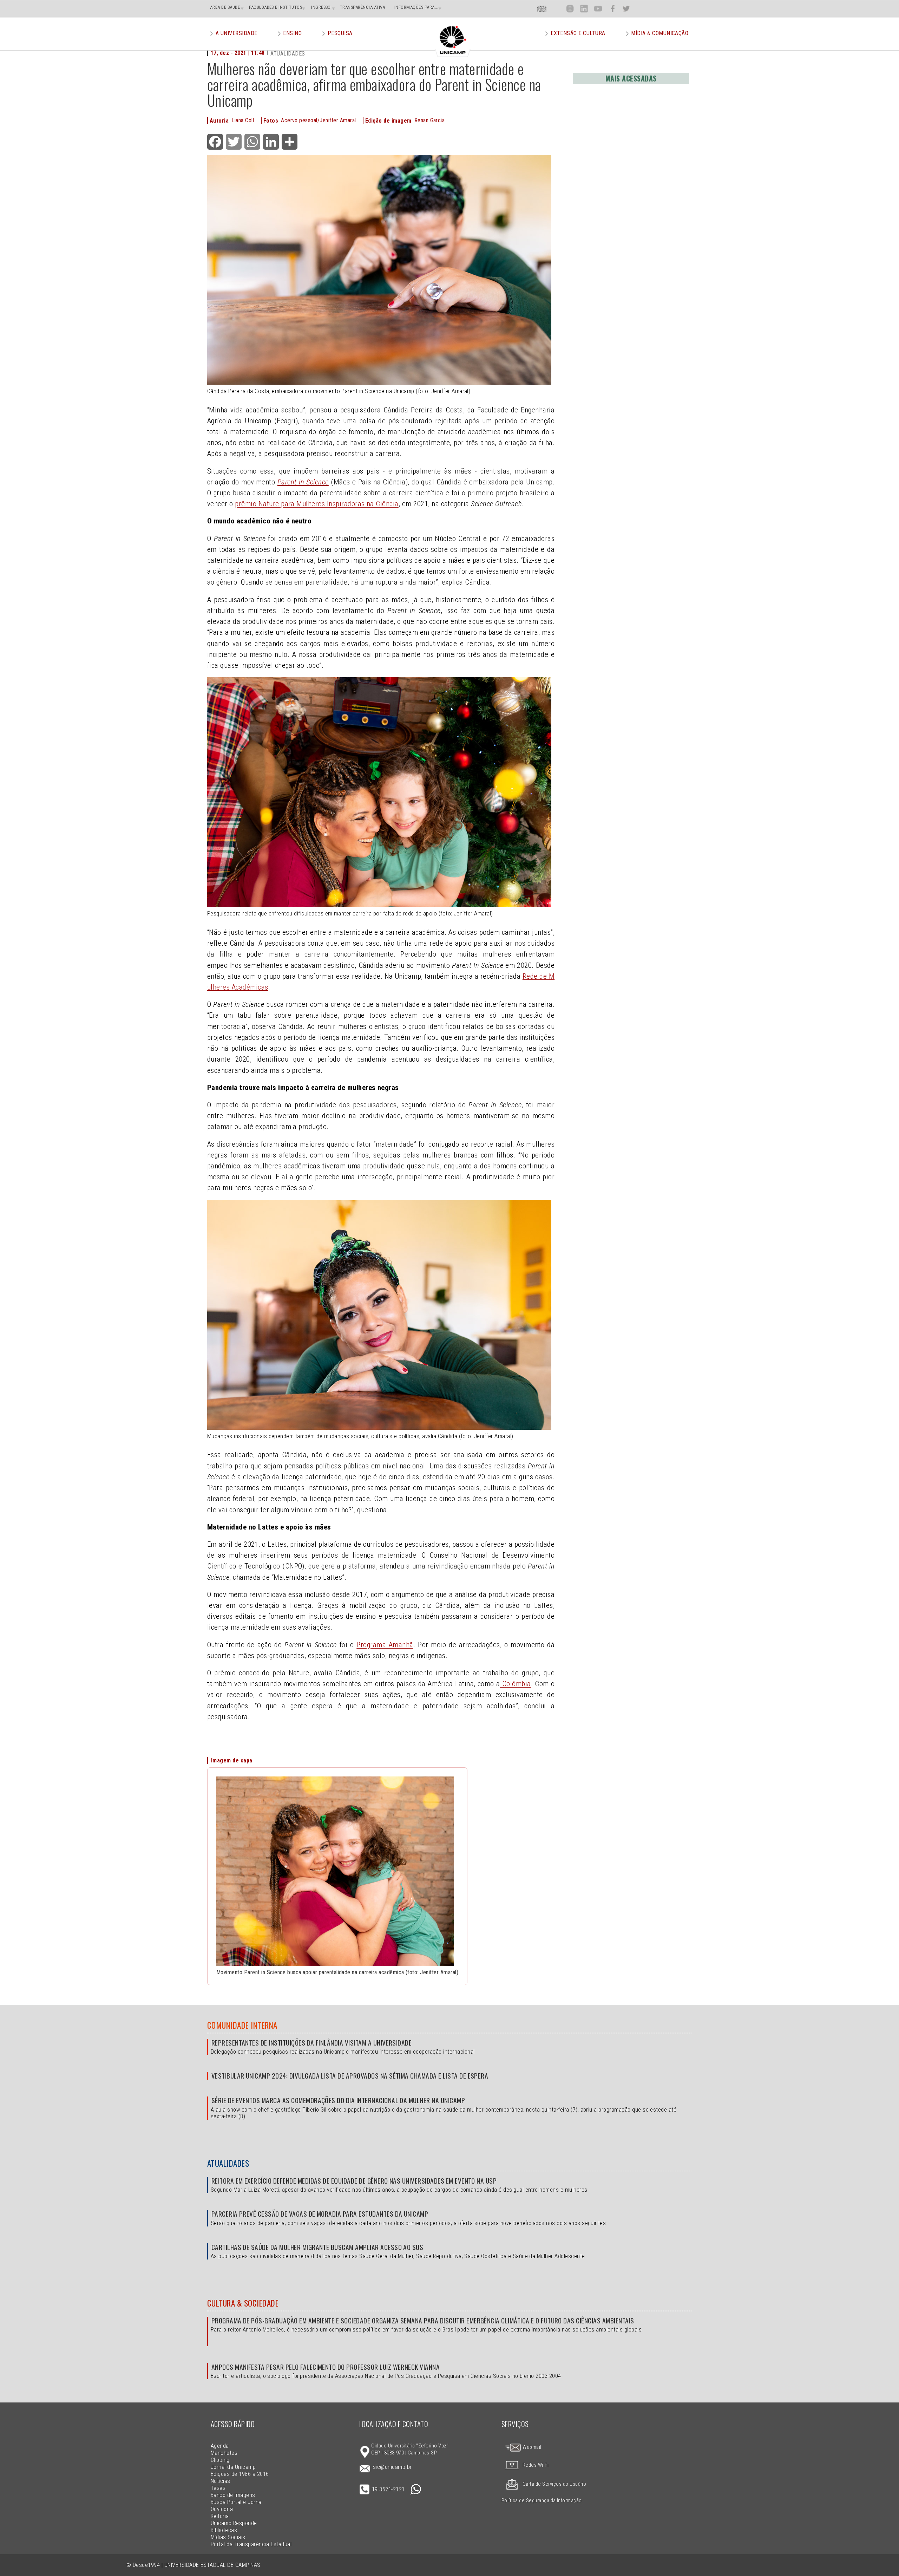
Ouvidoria (222, 2509)
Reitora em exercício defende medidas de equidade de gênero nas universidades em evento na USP (354, 2181)
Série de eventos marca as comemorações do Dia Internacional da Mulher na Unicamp (338, 2100)
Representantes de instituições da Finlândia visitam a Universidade (311, 2043)
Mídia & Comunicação (660, 33)
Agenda (220, 2446)
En (542, 9)
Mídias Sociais (228, 2537)
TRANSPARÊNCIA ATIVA (363, 7)
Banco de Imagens (233, 2495)
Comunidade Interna (242, 2025)
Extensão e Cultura (578, 33)
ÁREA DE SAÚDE (225, 7)
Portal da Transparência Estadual (251, 2544)
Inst (570, 9)
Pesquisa (340, 33)
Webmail (531, 2447)
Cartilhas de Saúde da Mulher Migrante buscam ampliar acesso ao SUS (317, 2247)
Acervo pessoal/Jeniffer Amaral (318, 120)
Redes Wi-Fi (536, 2465)
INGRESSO (321, 7)
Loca (556, 9)
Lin (584, 9)
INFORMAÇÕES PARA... (416, 7)
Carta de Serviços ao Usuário (554, 2484)
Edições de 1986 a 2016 (240, 2474)
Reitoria (220, 2516)
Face (613, 9)
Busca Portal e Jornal (237, 2502)
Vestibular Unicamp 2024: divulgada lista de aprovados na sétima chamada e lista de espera (350, 2076)
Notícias (221, 2481)
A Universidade (237, 33)
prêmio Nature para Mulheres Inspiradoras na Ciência (317, 504)
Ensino (292, 33)
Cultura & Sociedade (243, 2303)
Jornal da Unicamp (233, 2467)
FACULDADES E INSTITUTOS (275, 7)
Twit (626, 9)
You (598, 9)
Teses (218, 2488)
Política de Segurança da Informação (542, 2501)
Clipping (220, 2460)
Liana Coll (243, 120)
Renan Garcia (430, 120)
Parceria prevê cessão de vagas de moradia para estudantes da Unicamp (320, 2214)
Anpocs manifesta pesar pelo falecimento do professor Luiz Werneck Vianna (326, 2367)
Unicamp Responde (234, 2523)
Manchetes (224, 2453)
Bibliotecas (224, 2530)
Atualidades (228, 2163)
